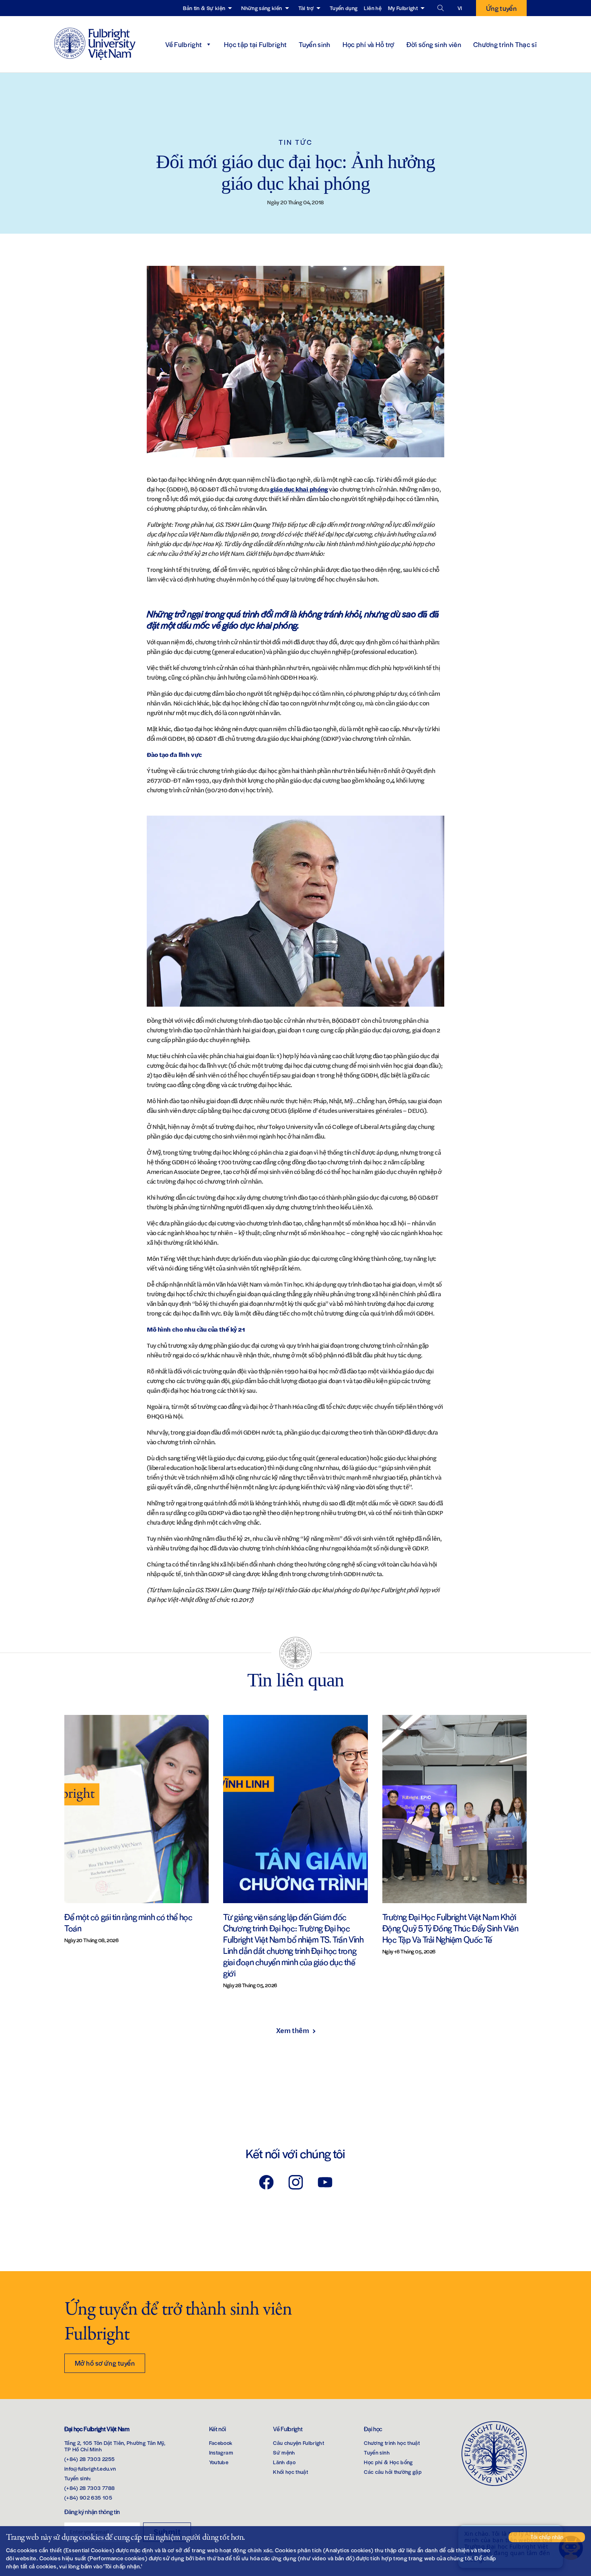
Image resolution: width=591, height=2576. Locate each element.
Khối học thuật (290, 2472)
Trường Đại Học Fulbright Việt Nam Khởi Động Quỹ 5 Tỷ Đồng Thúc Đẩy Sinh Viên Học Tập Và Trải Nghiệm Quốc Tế (450, 1928)
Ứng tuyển (501, 8)
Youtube (219, 2462)
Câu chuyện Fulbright (299, 2443)
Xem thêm (292, 2030)
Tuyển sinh (315, 44)
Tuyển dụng (344, 8)
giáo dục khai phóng (299, 489)
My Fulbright (403, 8)
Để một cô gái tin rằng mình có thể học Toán (128, 1922)
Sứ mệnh (284, 2452)
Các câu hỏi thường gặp (393, 2472)
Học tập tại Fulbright (255, 44)
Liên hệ (372, 8)
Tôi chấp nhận (547, 2537)
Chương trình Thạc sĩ (505, 44)
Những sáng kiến (262, 8)
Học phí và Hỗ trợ (368, 44)
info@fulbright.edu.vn (90, 2468)
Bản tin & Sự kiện (204, 8)
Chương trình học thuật (392, 2443)
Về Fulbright (184, 44)
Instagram (221, 2452)
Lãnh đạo (284, 2462)
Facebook (221, 2443)
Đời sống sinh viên (434, 44)
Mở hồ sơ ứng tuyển (105, 2363)
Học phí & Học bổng (388, 2462)
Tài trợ (306, 8)
